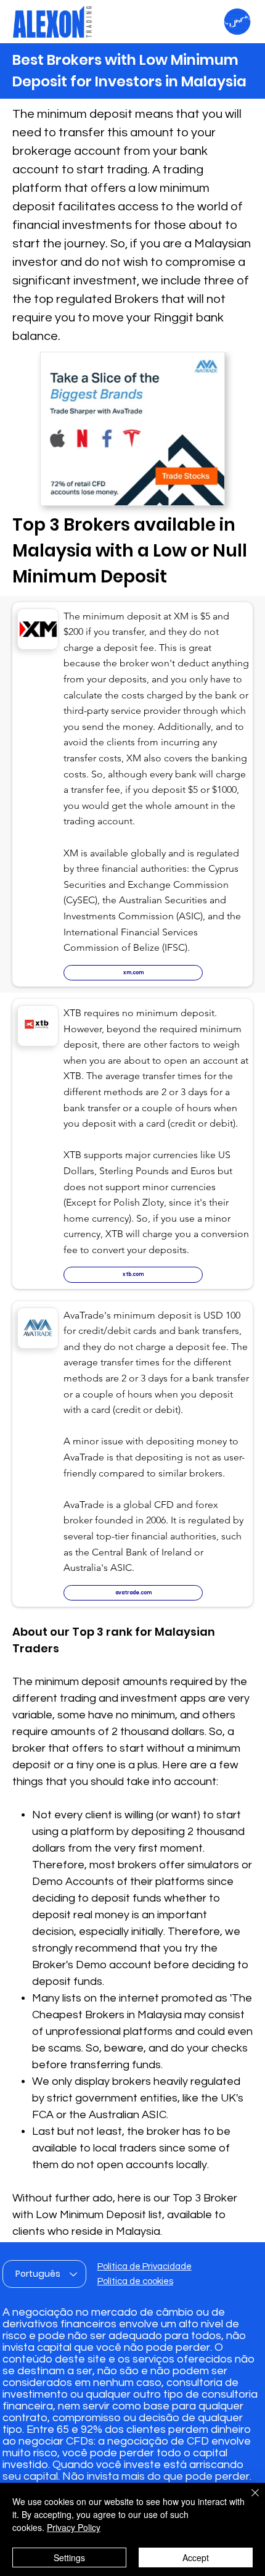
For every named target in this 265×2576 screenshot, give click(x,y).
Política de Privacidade (145, 2267)
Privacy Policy (74, 2527)
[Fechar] (248, 2500)
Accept (196, 2557)
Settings (69, 2557)
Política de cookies (135, 2281)
